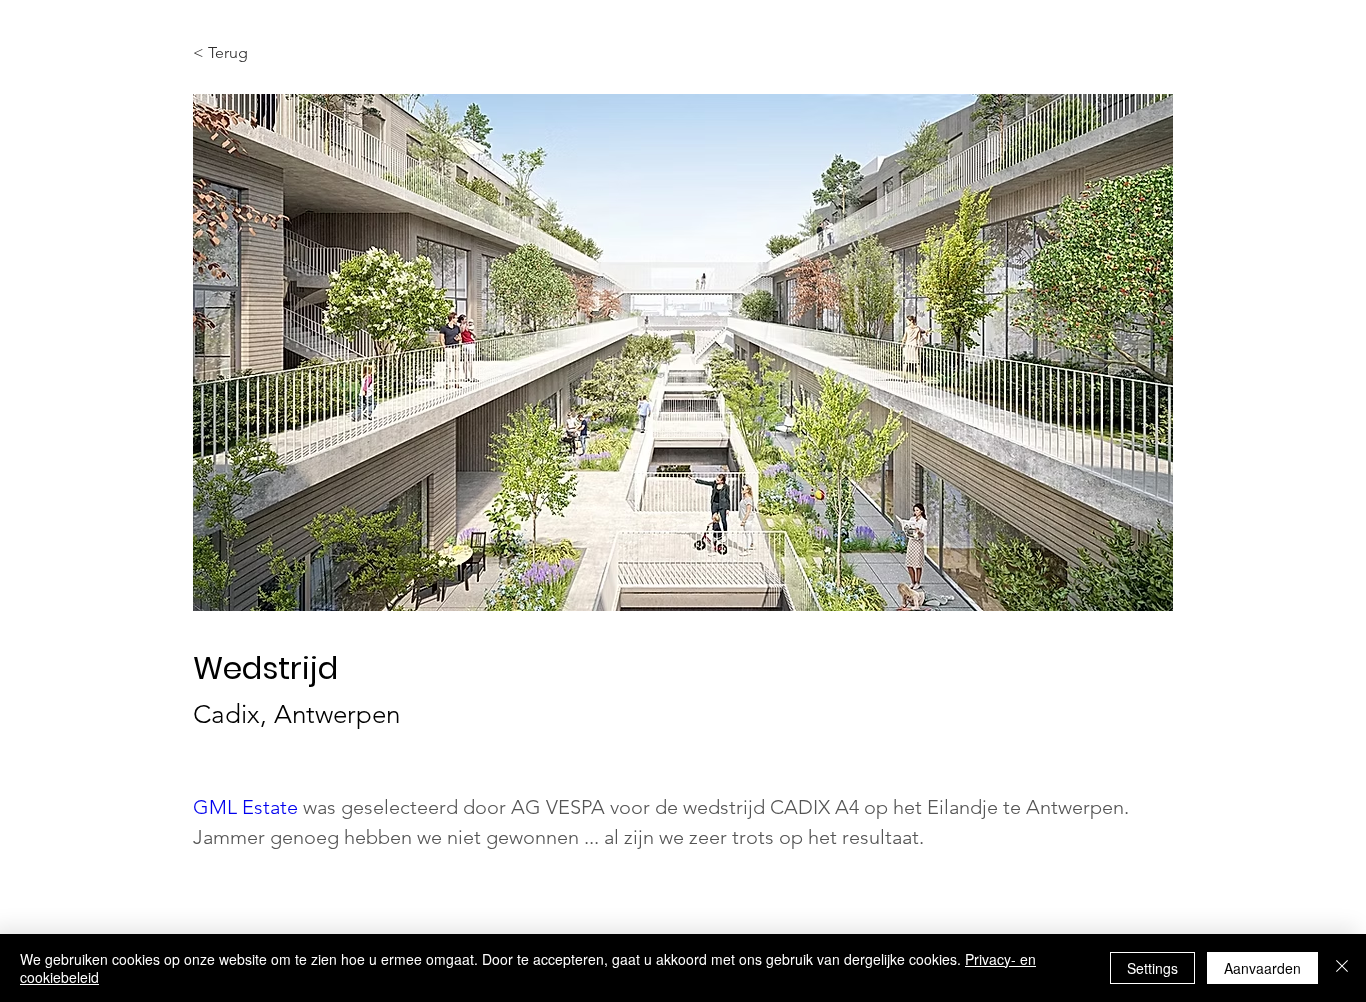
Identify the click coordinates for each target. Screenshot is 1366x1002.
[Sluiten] (1342, 968)
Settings (1152, 968)
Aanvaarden (1262, 968)
